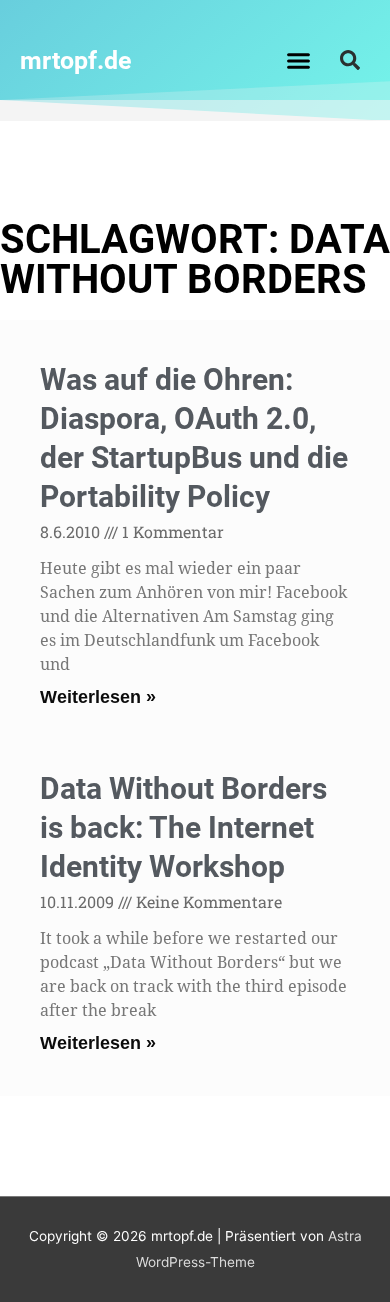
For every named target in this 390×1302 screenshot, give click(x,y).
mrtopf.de (76, 60)
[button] (299, 60)
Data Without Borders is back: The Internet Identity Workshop (183, 827)
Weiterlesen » (98, 697)
